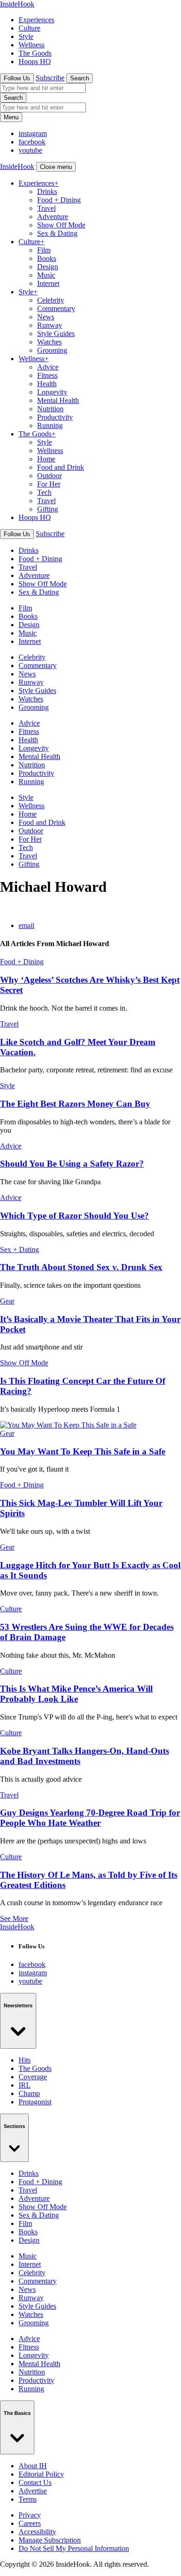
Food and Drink (61, 467)
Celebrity (51, 300)
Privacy (30, 2515)
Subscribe (50, 78)
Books (47, 258)
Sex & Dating (57, 233)
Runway (50, 325)
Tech (44, 492)
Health (47, 384)
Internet (48, 283)
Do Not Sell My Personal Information (74, 2548)
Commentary (56, 308)
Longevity (52, 392)
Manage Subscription (50, 2540)
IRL (25, 2085)
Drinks (47, 191)
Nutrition (50, 409)
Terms (28, 2499)
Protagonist (35, 2102)
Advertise (33, 2491)
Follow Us (17, 78)
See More (14, 1918)
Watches (49, 342)
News (46, 317)
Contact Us (35, 2482)
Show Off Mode (61, 225)
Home (46, 459)
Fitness (47, 375)
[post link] (68, 1425)
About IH (33, 2466)
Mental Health (58, 400)
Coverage (33, 2077)
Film (44, 250)
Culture (29, 28)
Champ (29, 2093)
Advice (48, 367)
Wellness (32, 45)
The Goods (35, 53)
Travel (46, 208)
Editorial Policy (41, 2474)
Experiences (36, 20)
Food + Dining (59, 200)
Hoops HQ (35, 62)
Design (48, 267)
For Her (49, 484)
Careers (30, 2523)
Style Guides (56, 334)
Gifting (48, 509)
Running (50, 425)
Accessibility (37, 2532)
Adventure (53, 217)
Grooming (52, 350)
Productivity (55, 417)
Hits (25, 2060)
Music (46, 275)
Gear (7, 1301)
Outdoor (49, 476)
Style (26, 36)
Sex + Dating (19, 1249)
